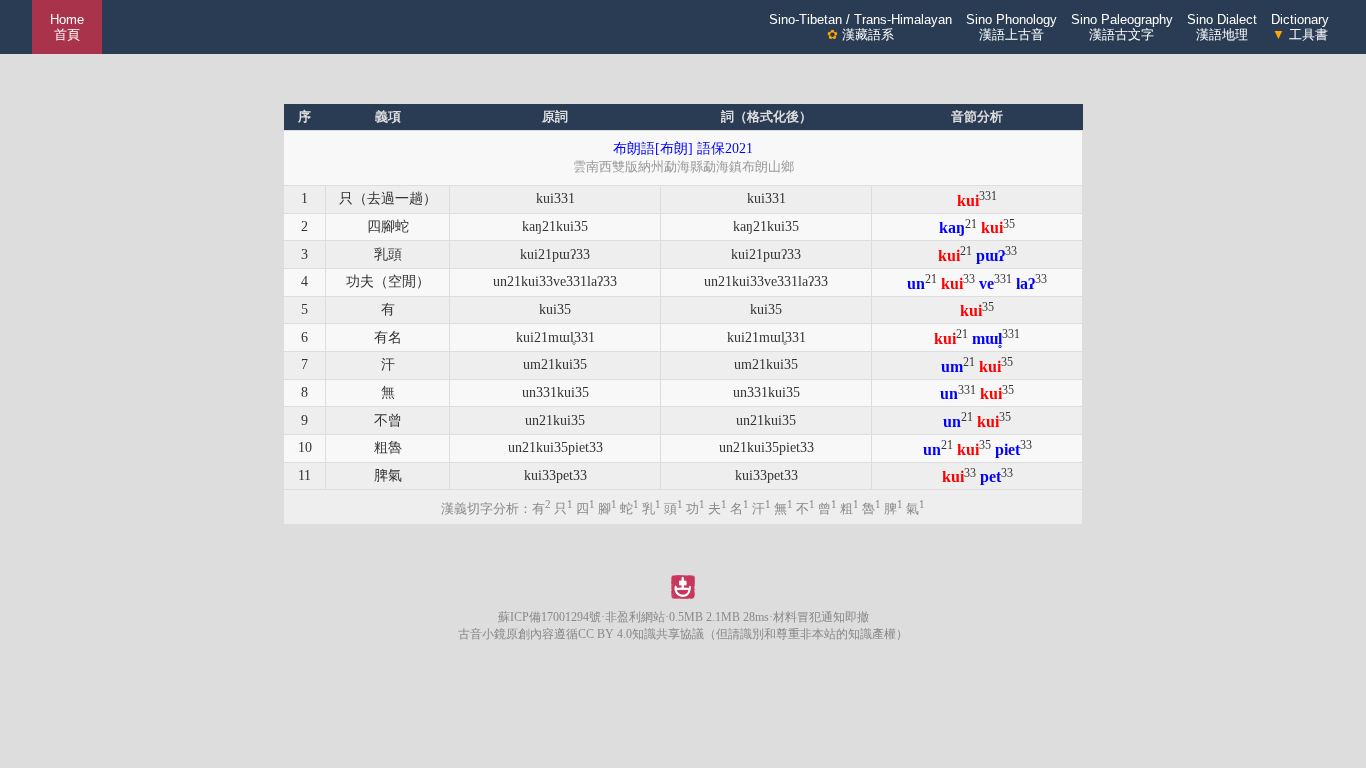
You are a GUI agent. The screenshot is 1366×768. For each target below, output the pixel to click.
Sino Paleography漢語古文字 (1122, 27)
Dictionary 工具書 (1300, 27)
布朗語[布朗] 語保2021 (683, 148)
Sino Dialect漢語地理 (1222, 27)
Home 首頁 (67, 27)
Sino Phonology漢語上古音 (1011, 27)
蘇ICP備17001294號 (549, 617)
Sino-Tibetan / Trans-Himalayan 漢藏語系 (860, 27)
